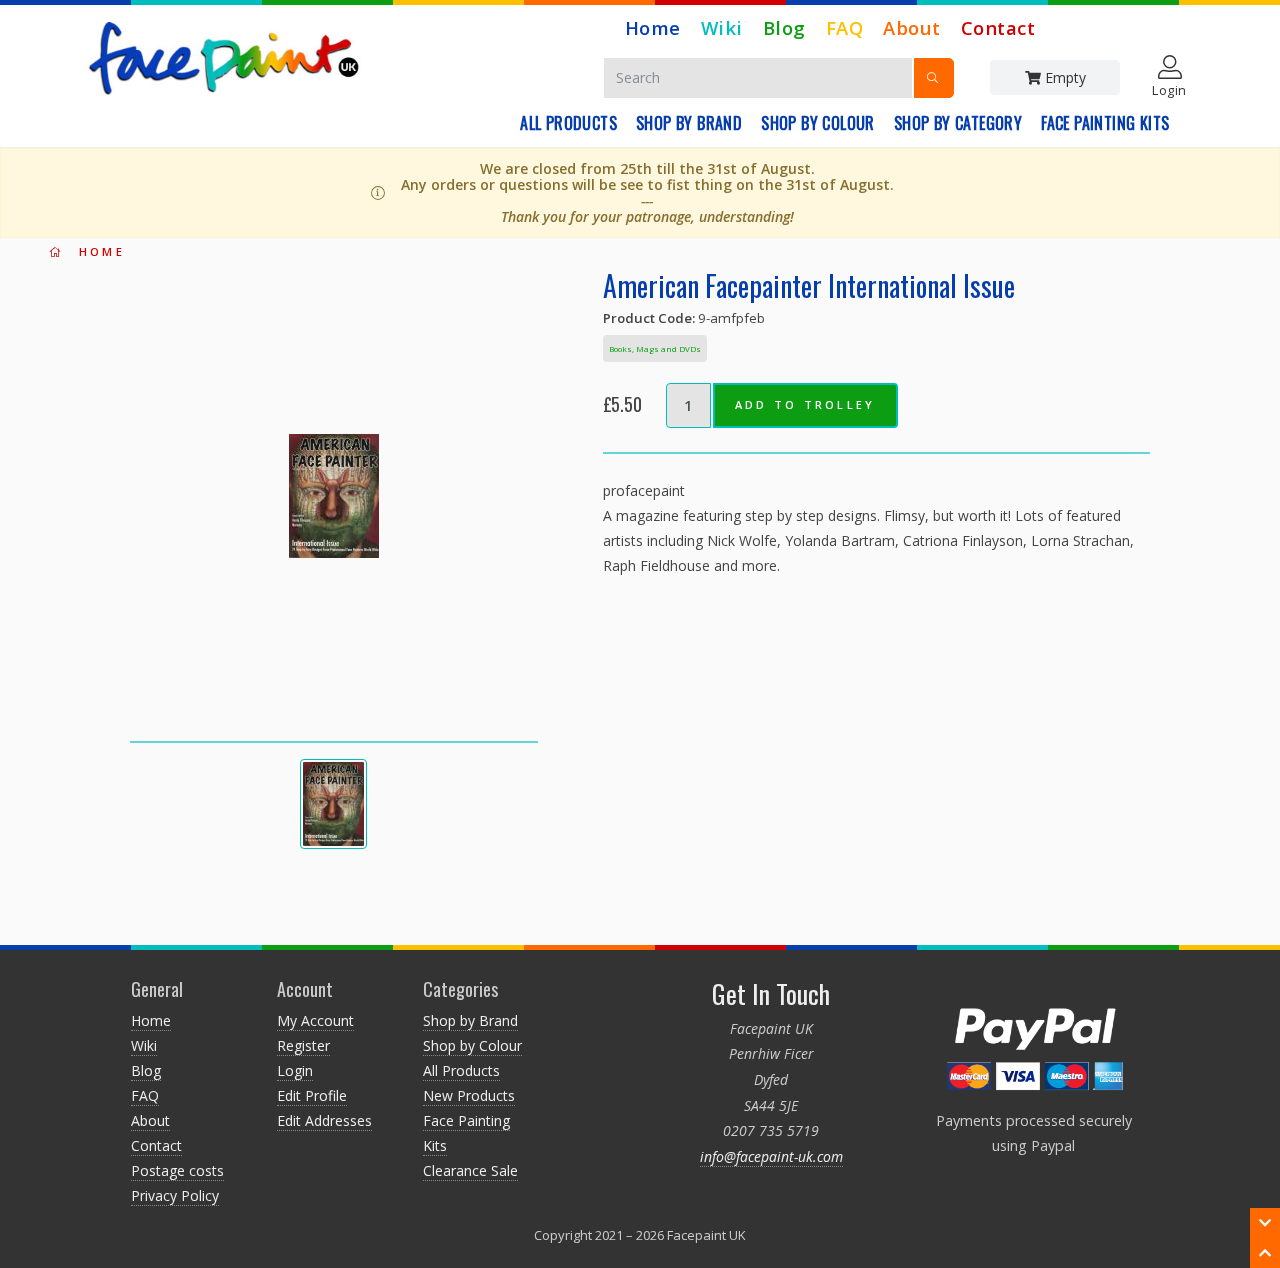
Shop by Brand (689, 123)
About (912, 27)
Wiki (722, 27)
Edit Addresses (324, 1120)
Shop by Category (958, 123)
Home (653, 27)
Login (295, 1070)
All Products (568, 123)
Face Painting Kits (1105, 123)
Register (303, 1045)
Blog (784, 27)
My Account (315, 1020)
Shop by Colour (818, 123)
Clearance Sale (470, 1170)
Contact (998, 27)
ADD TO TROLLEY (805, 404)
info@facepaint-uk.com (771, 1156)
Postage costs (177, 1170)
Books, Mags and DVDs (655, 348)
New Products (469, 1095)
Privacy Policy (175, 1195)
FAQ (845, 27)
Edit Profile (312, 1095)
